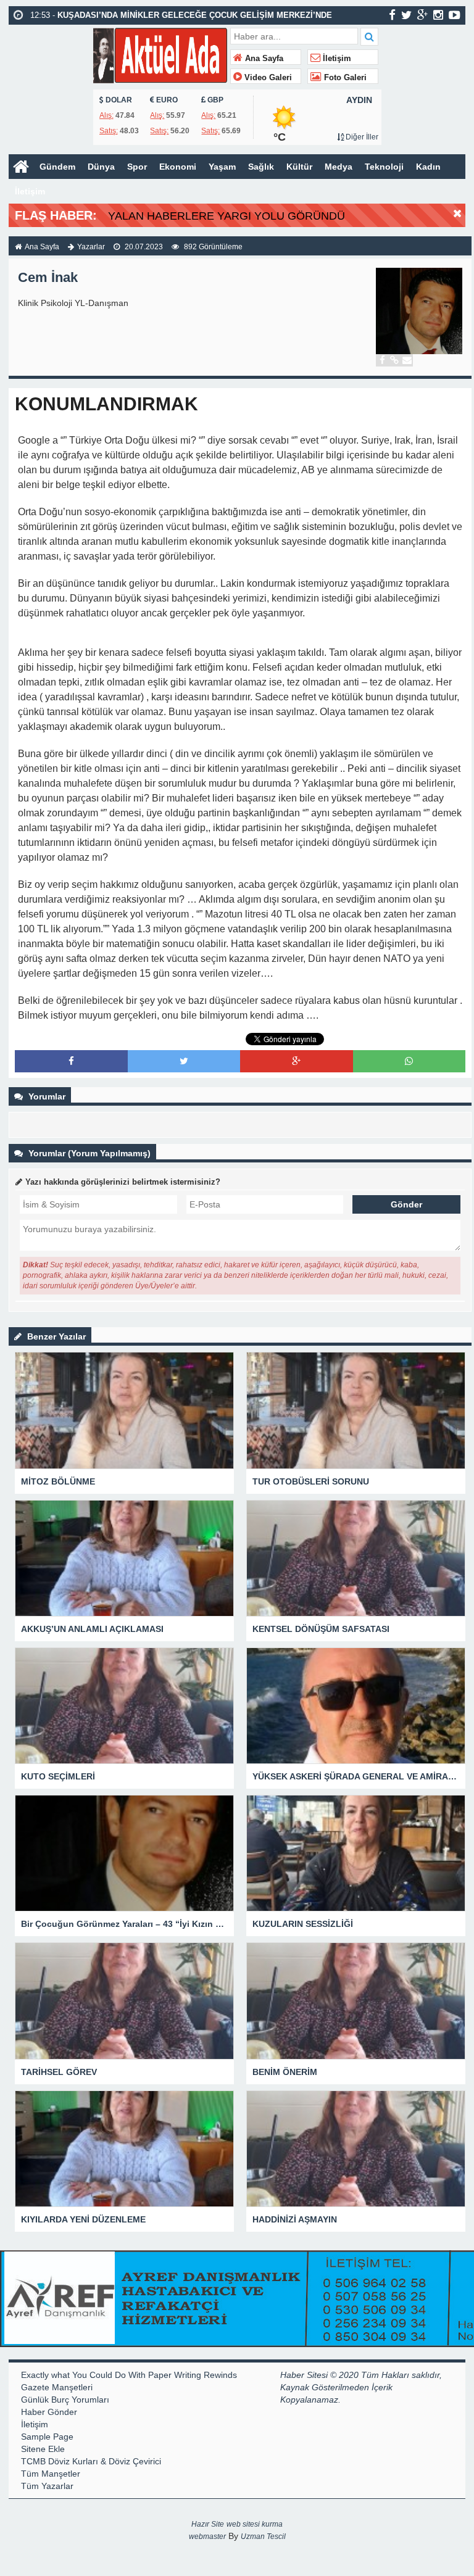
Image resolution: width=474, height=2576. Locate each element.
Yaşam (222, 167)
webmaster (207, 2537)
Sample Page (47, 2437)
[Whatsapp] (409, 1061)
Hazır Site (208, 2524)
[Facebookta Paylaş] (71, 1061)
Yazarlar (91, 247)
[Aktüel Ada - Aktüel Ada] (160, 54)
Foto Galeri (344, 78)
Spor (137, 167)
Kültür (299, 167)
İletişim (336, 59)
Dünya (101, 167)
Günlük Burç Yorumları (65, 2400)
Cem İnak (48, 277)
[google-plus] (422, 15)
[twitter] (406, 15)
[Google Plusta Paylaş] (296, 1061)
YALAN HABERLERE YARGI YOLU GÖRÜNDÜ (227, 216)
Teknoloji (384, 167)
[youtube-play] (455, 15)
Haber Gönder (49, 2412)
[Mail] (407, 360)
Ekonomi (178, 167)
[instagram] (438, 15)
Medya (339, 167)
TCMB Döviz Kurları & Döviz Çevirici (91, 2461)
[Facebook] (382, 360)
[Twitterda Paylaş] (184, 1061)
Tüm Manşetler (51, 2474)
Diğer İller (361, 137)
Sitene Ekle (43, 2449)
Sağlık (261, 167)
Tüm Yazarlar (47, 2486)
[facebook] (392, 15)
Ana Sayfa (263, 59)
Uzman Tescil (263, 2537)
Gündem (57, 167)
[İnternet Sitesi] (394, 360)
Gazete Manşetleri (57, 2387)
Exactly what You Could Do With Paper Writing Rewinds (129, 2375)
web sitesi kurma (255, 2524)
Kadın (428, 167)
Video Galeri (267, 78)
